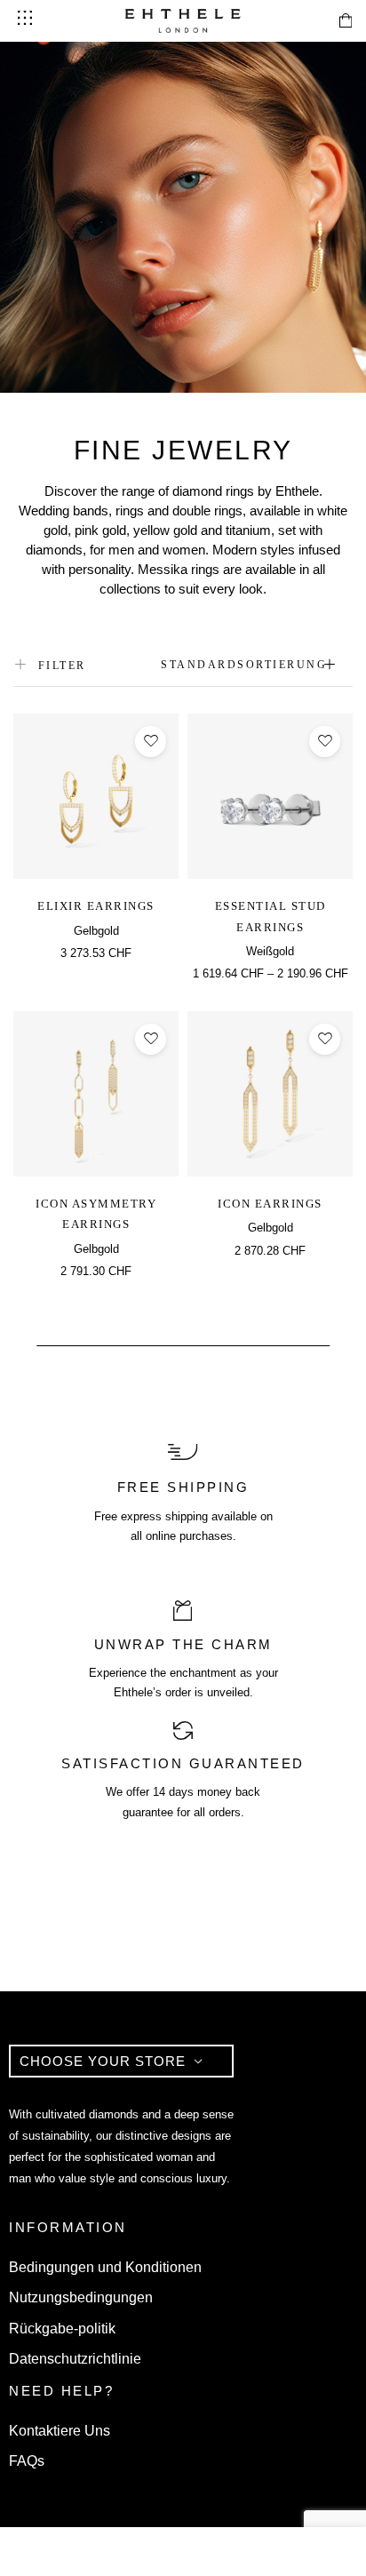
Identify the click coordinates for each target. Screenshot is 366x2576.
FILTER (62, 666)
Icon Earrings (270, 1204)
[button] (96, 973)
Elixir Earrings (96, 906)
